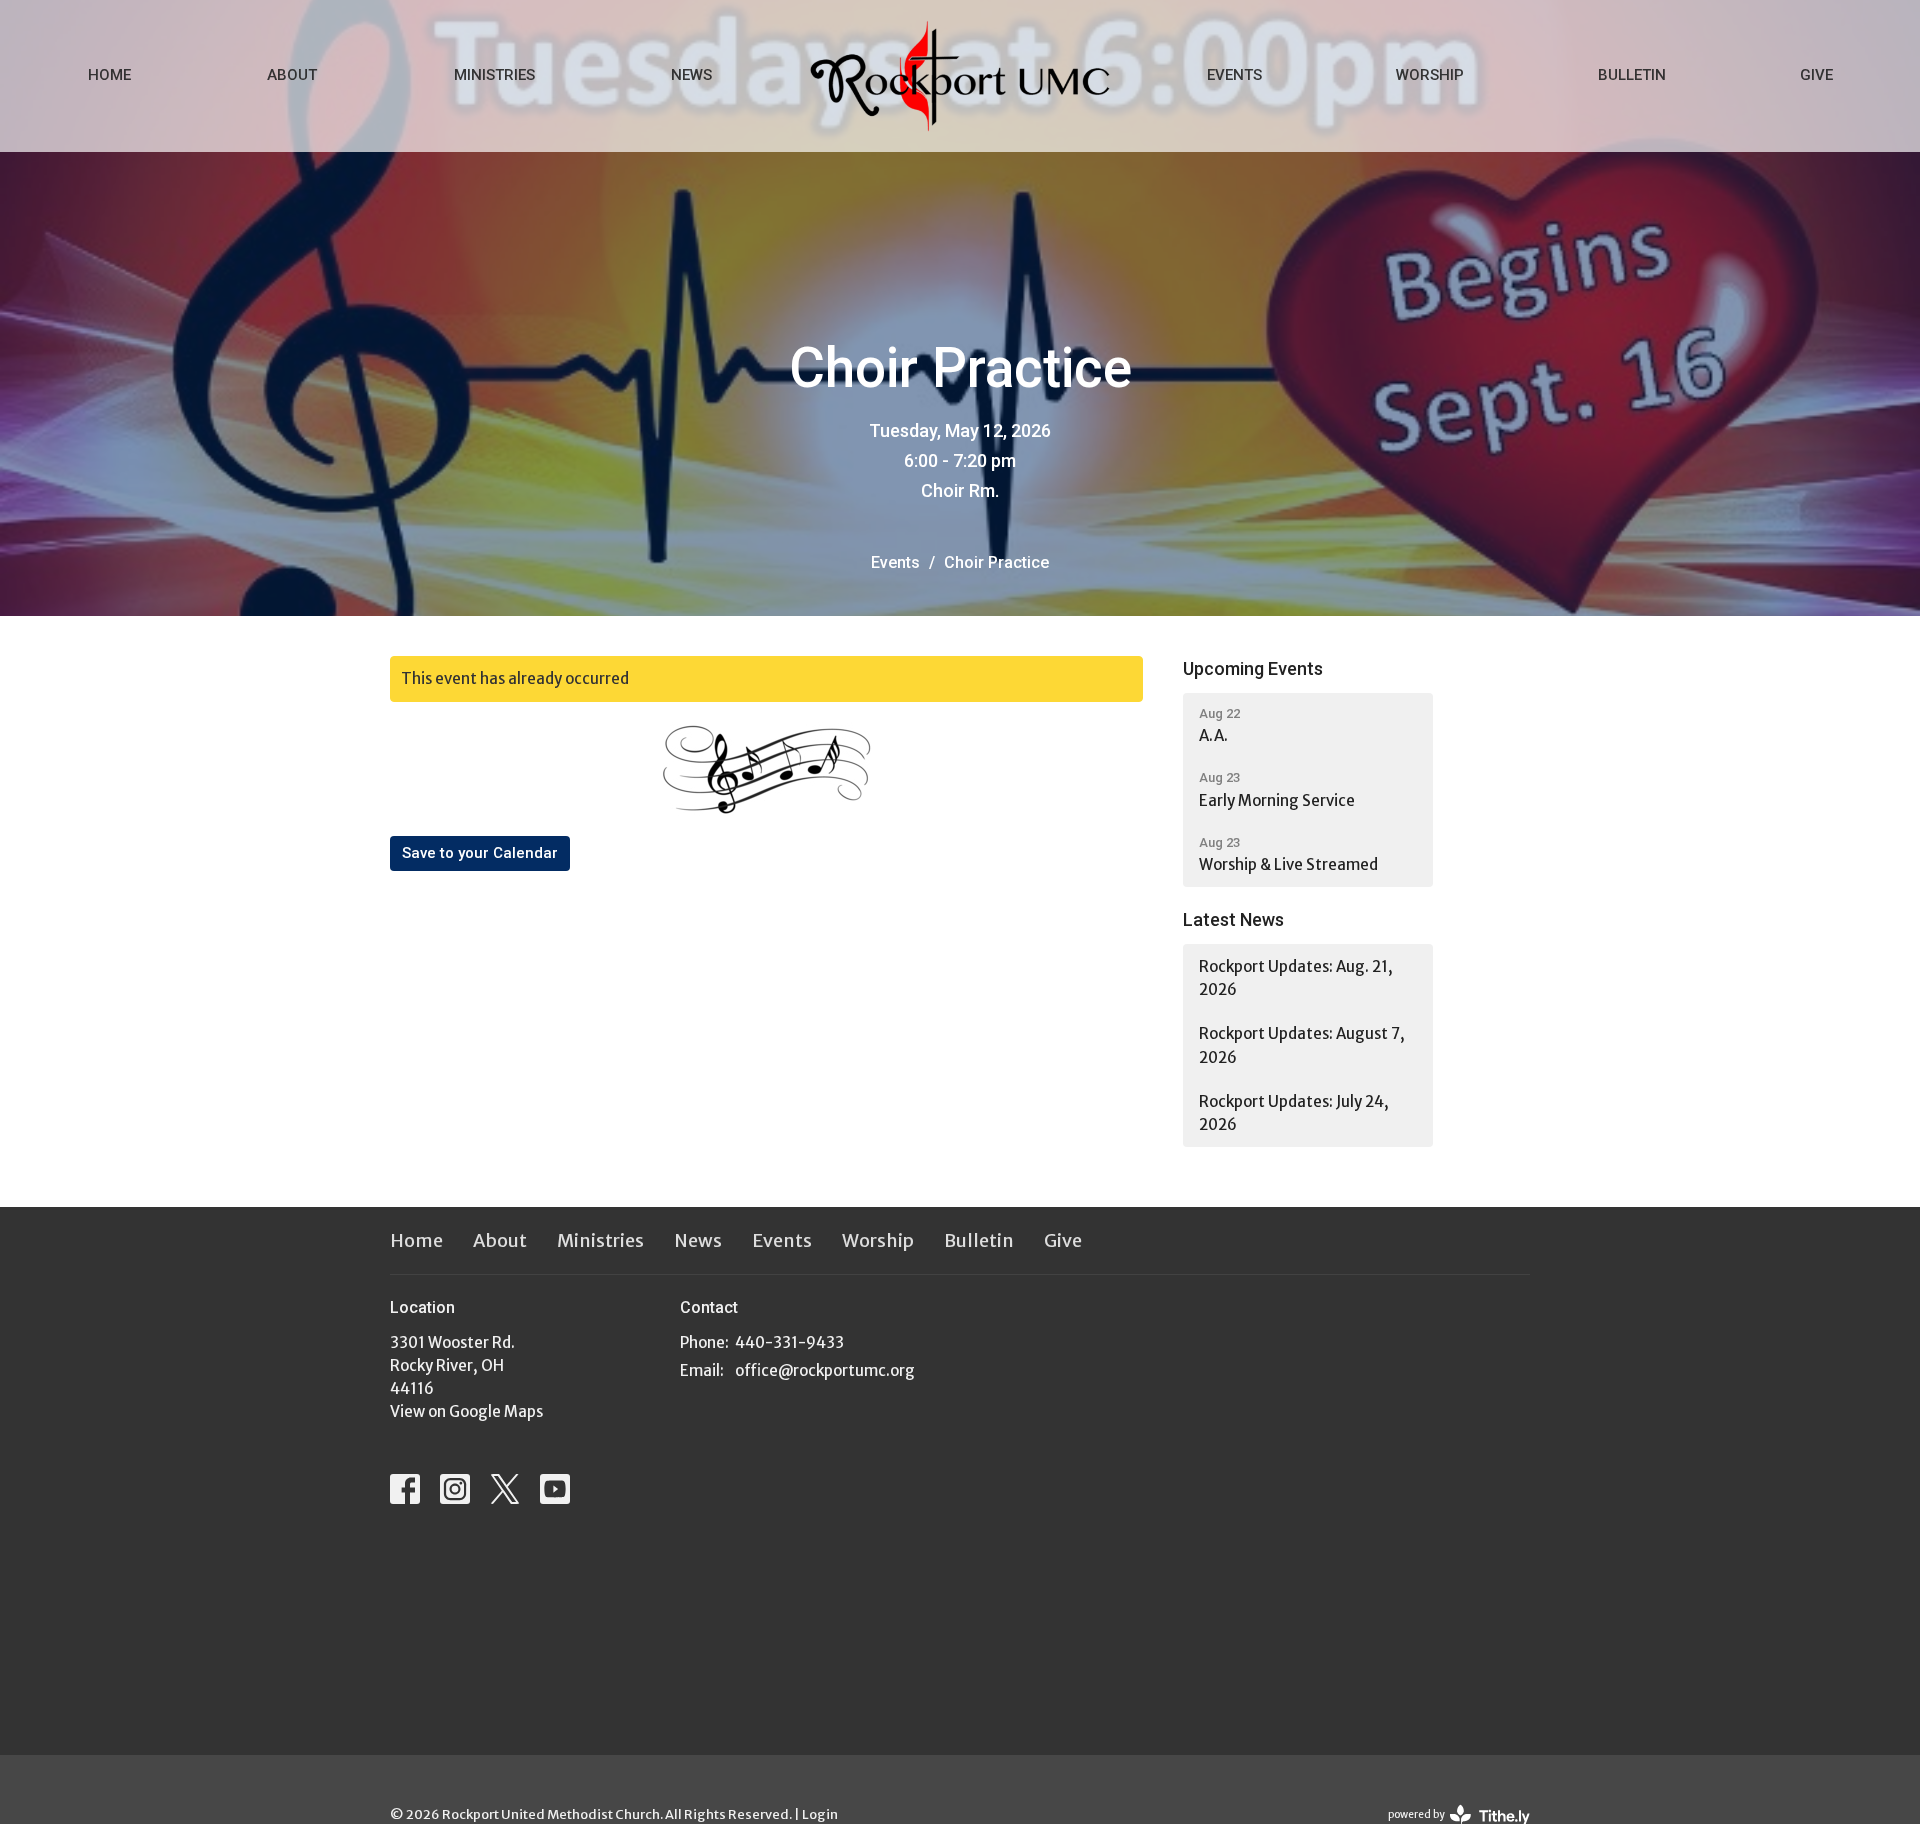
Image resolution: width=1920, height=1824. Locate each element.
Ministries (494, 75)
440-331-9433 (789, 1342)
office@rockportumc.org (825, 1370)
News (691, 75)
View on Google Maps (466, 1411)
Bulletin (1632, 75)
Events (1234, 75)
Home (109, 75)
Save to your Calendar (480, 853)
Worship (1430, 75)
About (292, 75)
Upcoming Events (1253, 668)
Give (1816, 75)
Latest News (1233, 919)
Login (820, 1814)
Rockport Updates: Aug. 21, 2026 (1296, 978)
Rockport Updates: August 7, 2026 (1302, 1045)
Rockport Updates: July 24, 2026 (1294, 1113)
